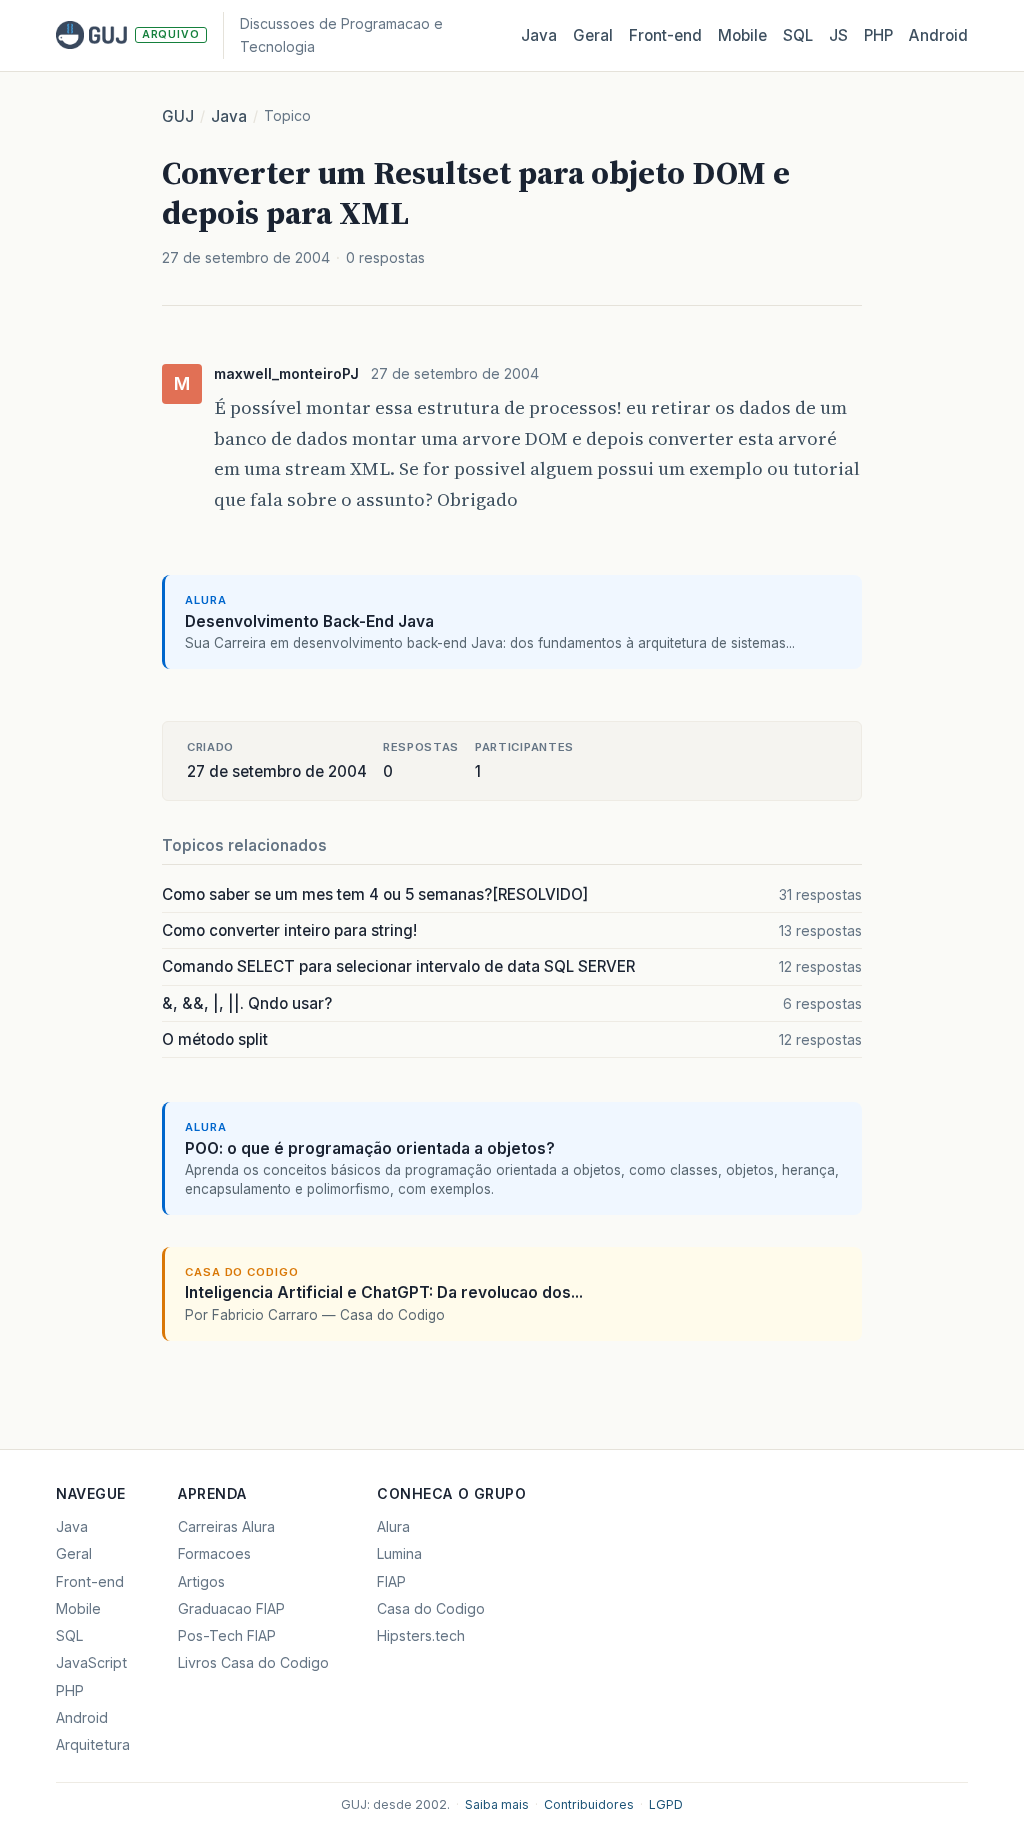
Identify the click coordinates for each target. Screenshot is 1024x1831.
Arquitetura (93, 1744)
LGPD (666, 1804)
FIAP (391, 1581)
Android (938, 35)
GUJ (178, 116)
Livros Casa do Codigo (253, 1662)
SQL (798, 35)
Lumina (399, 1553)
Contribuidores (589, 1804)
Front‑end (665, 35)
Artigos (201, 1581)
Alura (393, 1526)
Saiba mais (497, 1804)
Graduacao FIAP (231, 1608)
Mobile (742, 35)
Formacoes (214, 1553)
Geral (593, 35)
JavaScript (91, 1662)
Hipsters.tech (421, 1635)
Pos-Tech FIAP (227, 1635)
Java (539, 35)
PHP (878, 35)
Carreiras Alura (226, 1526)
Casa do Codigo (431, 1608)
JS (838, 35)
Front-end (90, 1581)
